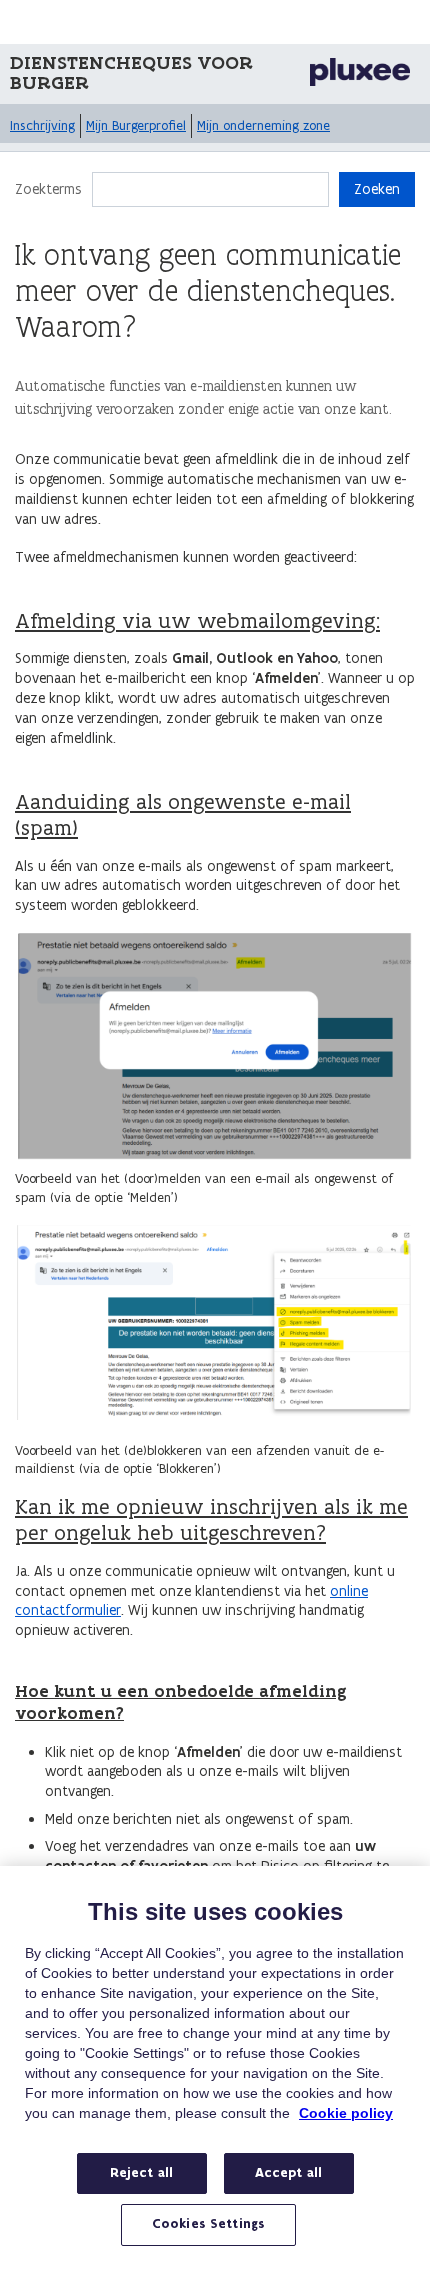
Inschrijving (42, 125)
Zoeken (377, 189)
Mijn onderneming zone (263, 125)
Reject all (141, 2173)
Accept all (288, 2173)
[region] (215, 2073)
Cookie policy (346, 2113)
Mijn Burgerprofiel (136, 125)
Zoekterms (48, 189)
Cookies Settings (208, 2224)
